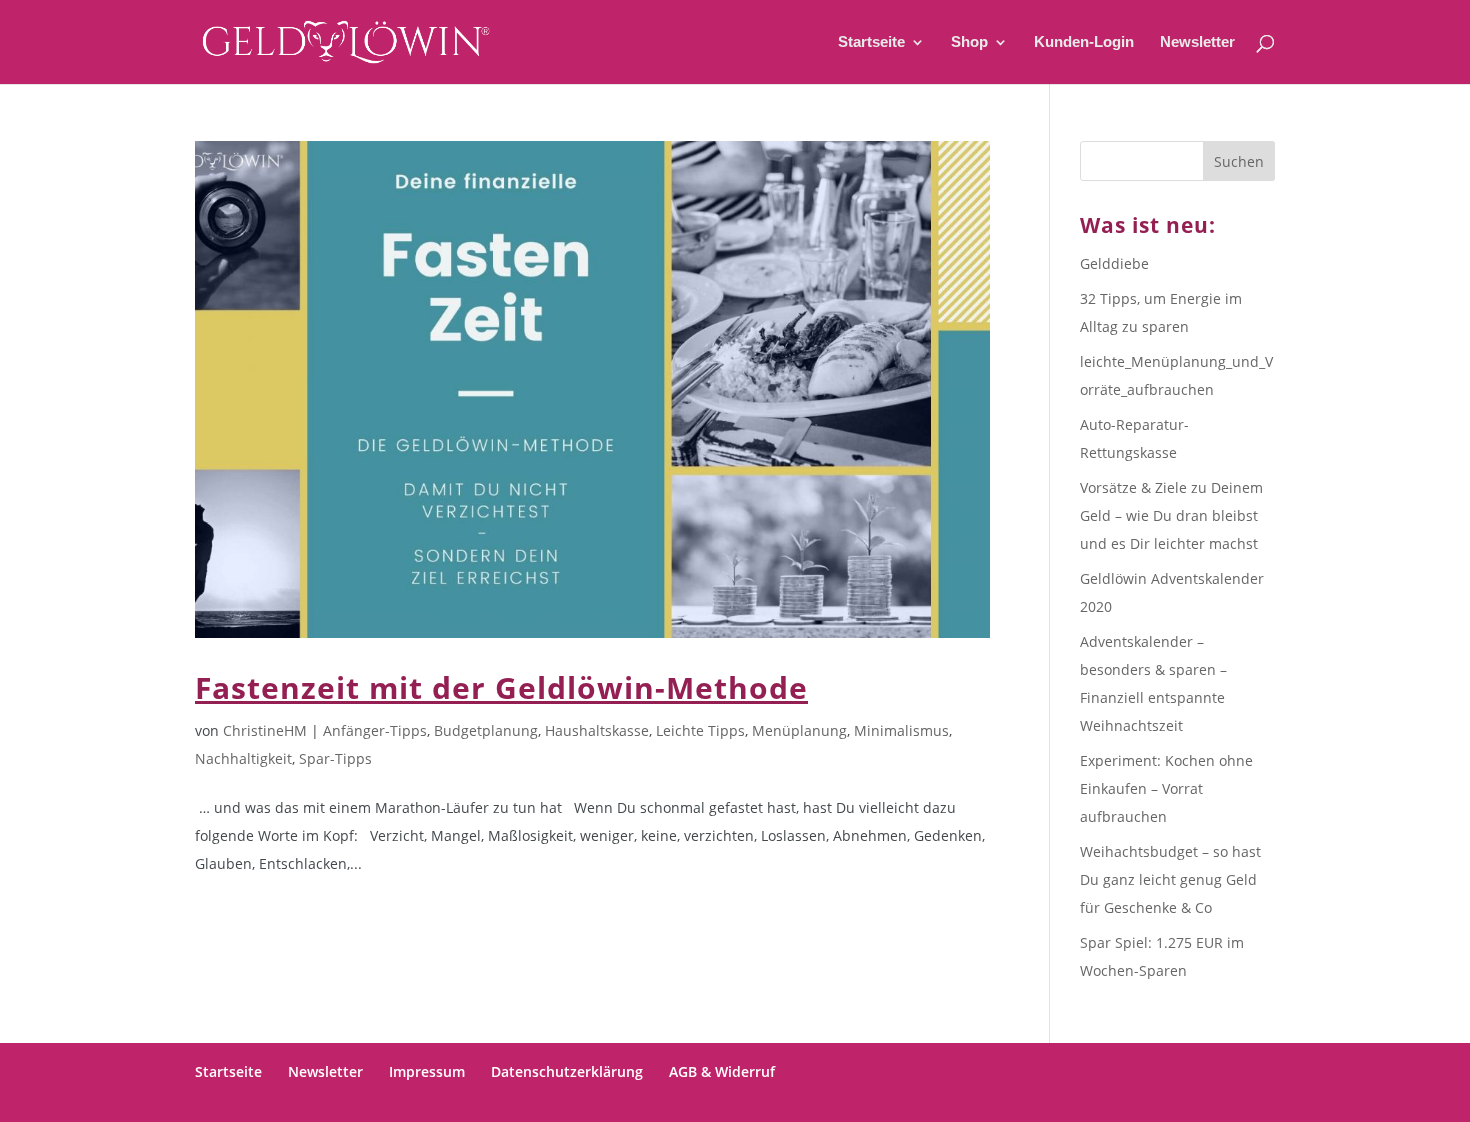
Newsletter (1197, 42)
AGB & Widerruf (722, 1071)
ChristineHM (265, 730)
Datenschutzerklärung (567, 1071)
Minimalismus (901, 730)
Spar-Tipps (335, 758)
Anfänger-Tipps (375, 730)
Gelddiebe (1114, 263)
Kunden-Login (1084, 42)
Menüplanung (799, 730)
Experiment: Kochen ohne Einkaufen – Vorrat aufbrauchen (1166, 788)
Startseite (871, 42)
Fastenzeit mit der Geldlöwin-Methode (501, 687)
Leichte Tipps (700, 730)
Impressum (427, 1071)
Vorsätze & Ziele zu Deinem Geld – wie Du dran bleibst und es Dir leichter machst (1171, 515)
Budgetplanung (486, 730)
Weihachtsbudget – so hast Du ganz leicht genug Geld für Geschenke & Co (1170, 879)
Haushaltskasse (597, 730)
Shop (969, 42)
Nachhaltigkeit (243, 758)
